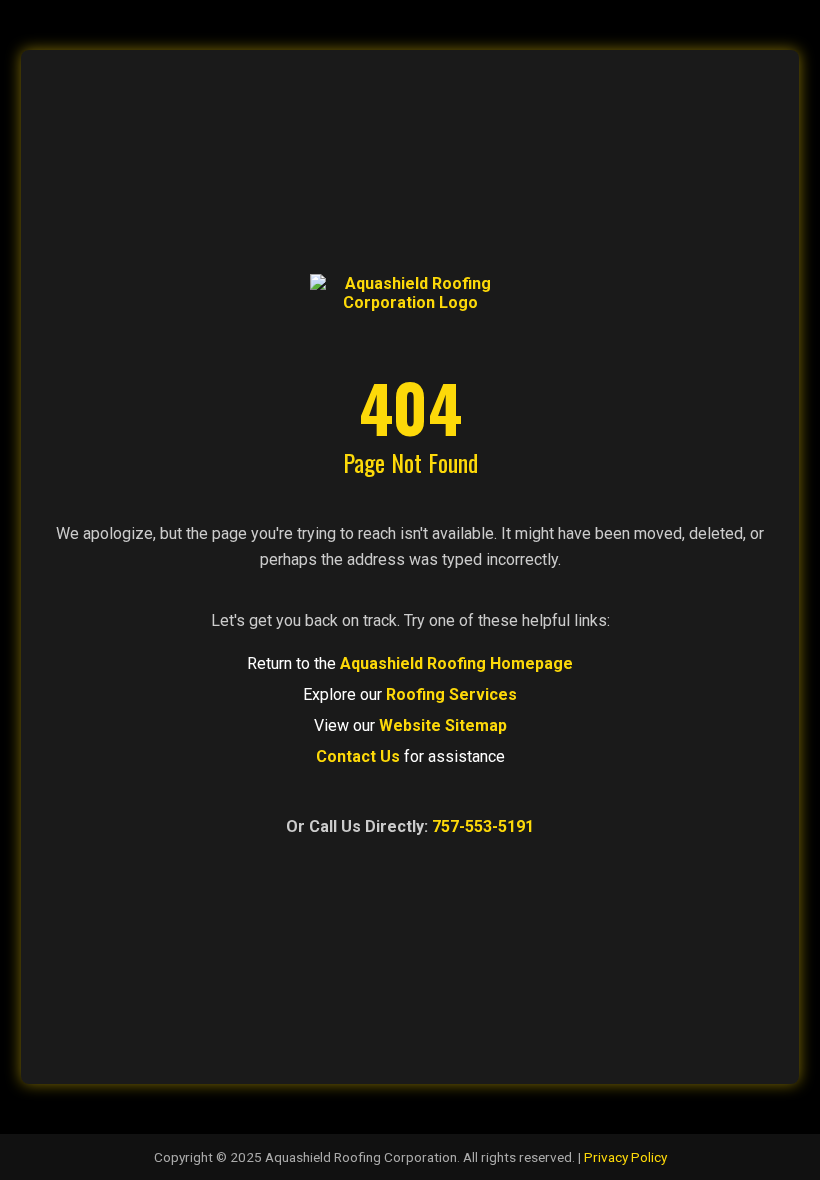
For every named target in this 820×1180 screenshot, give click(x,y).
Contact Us (358, 756)
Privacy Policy (625, 1157)
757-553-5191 (483, 826)
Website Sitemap (443, 725)
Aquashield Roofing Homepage (456, 663)
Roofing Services (451, 694)
